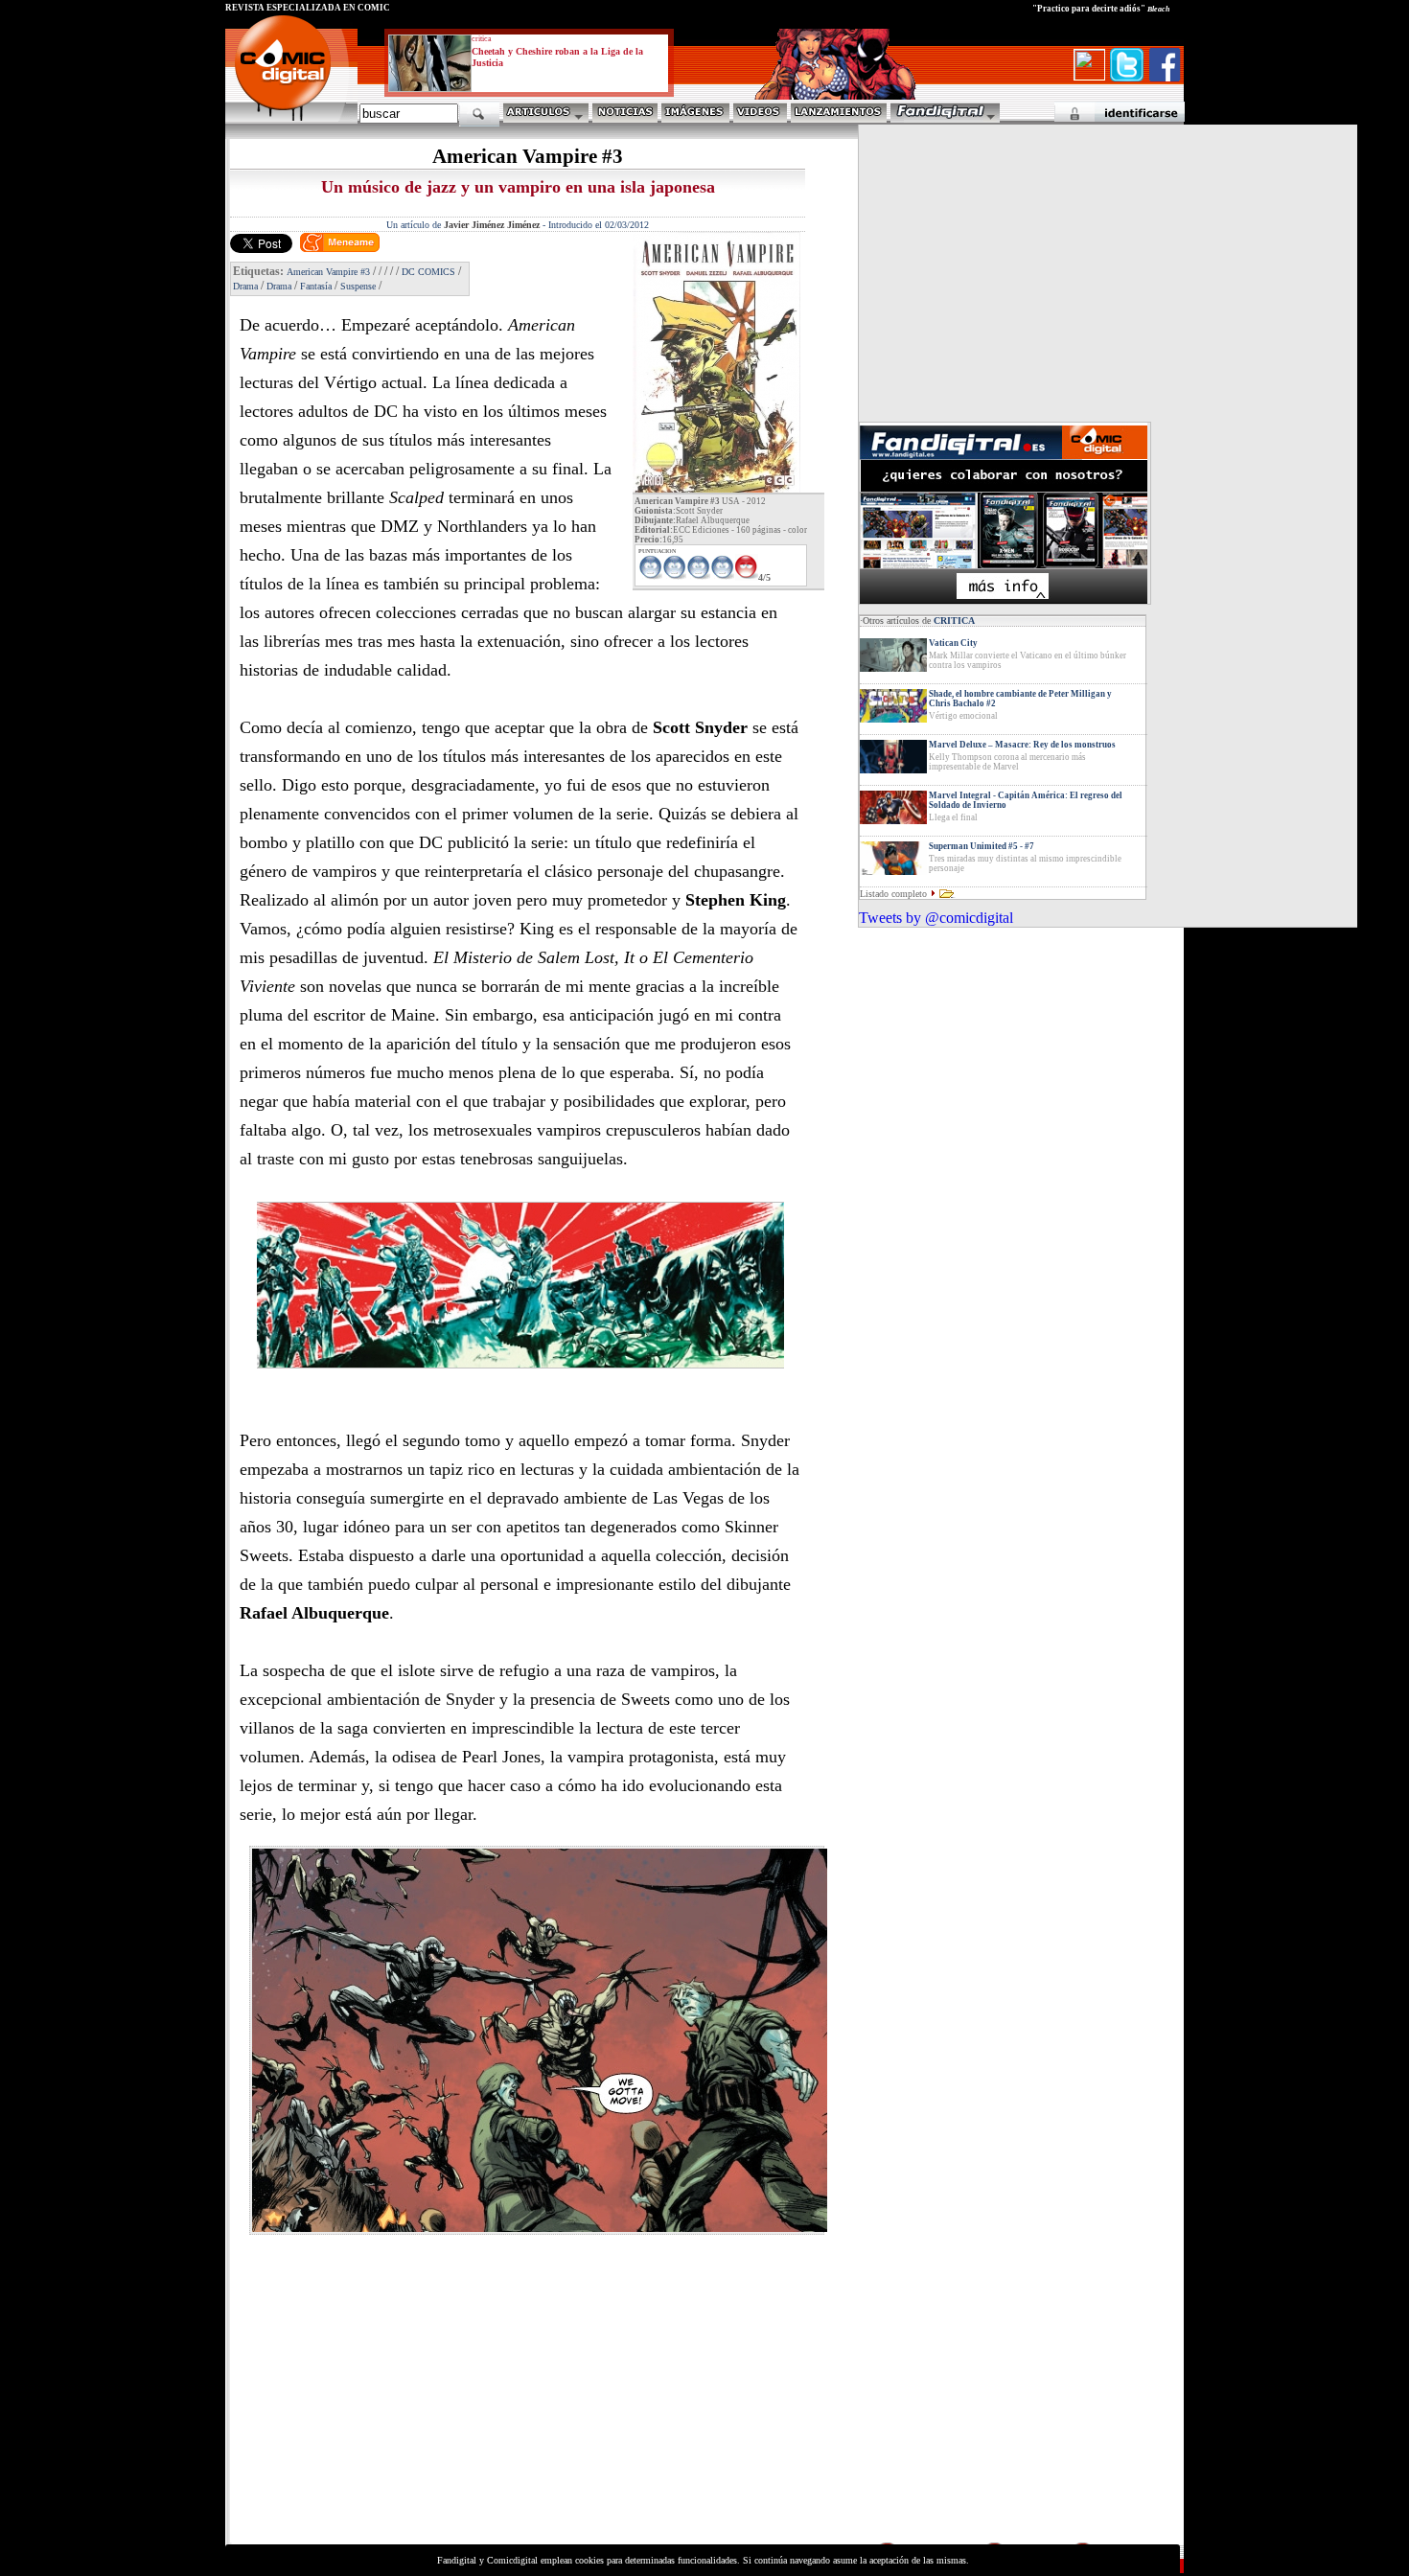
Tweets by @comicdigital (936, 918)
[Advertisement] (404, 2405)
